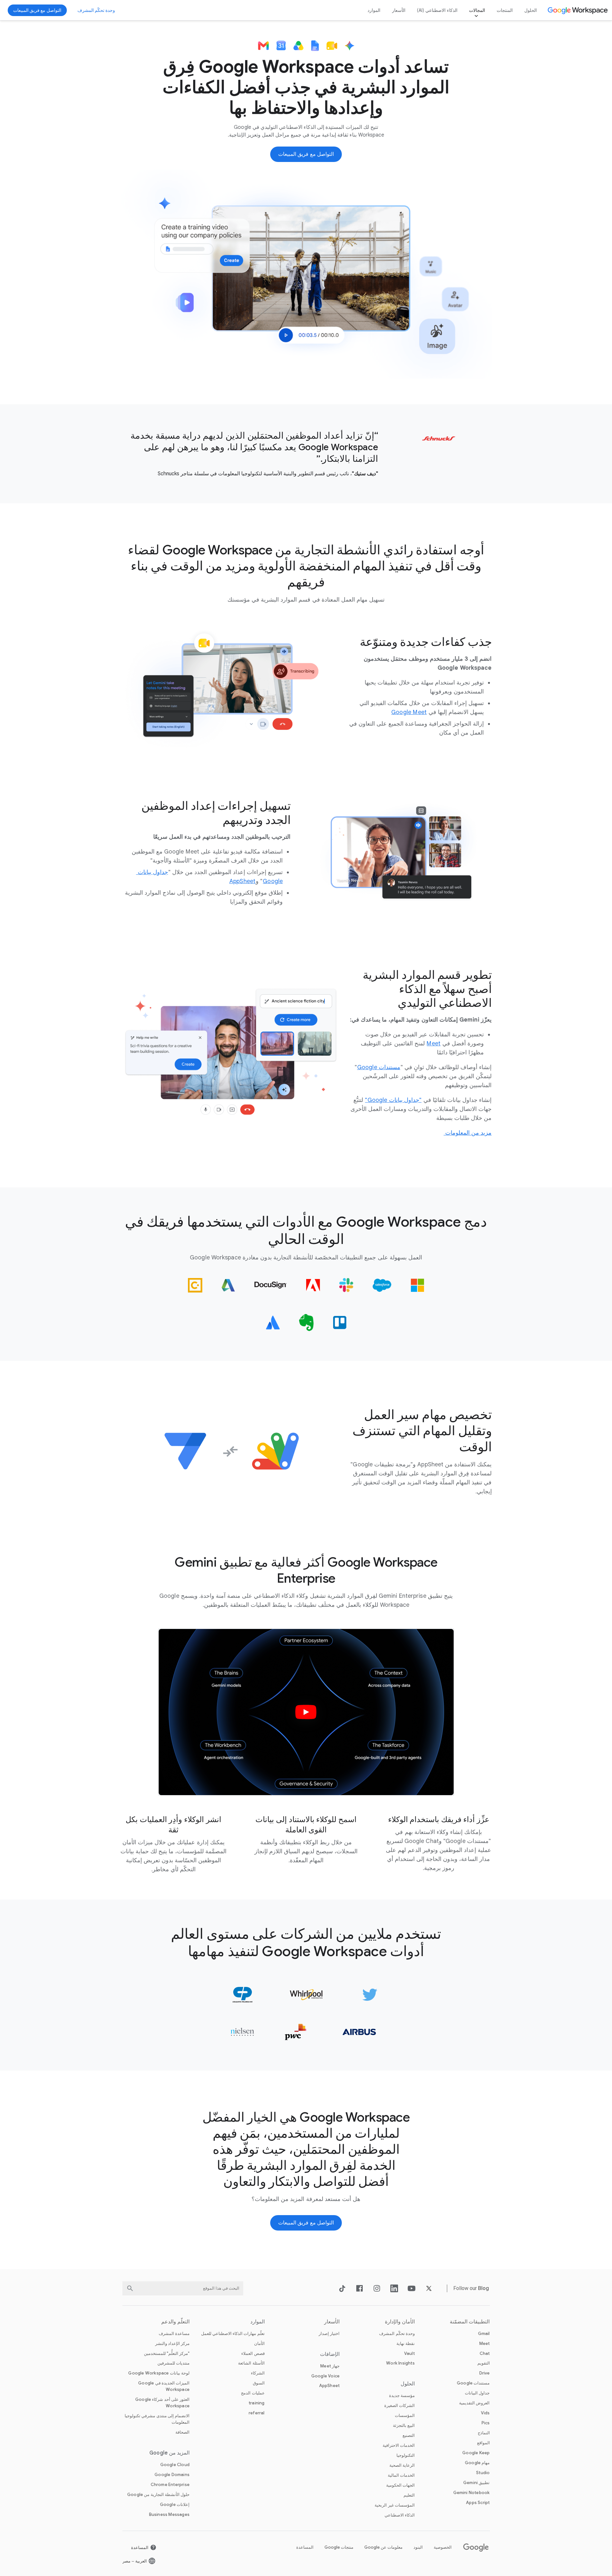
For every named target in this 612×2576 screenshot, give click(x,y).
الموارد (374, 10)
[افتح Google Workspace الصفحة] (578, 10)
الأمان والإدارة (400, 2322)
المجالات (477, 10)
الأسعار (399, 10)
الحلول (531, 10)
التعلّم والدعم (175, 2322)
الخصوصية (443, 2547)
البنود (418, 2547)
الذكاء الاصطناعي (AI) (437, 10)
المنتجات (505, 10)
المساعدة (305, 2547)
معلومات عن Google (383, 2547)
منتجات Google (339, 2547)
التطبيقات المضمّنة (470, 2322)
